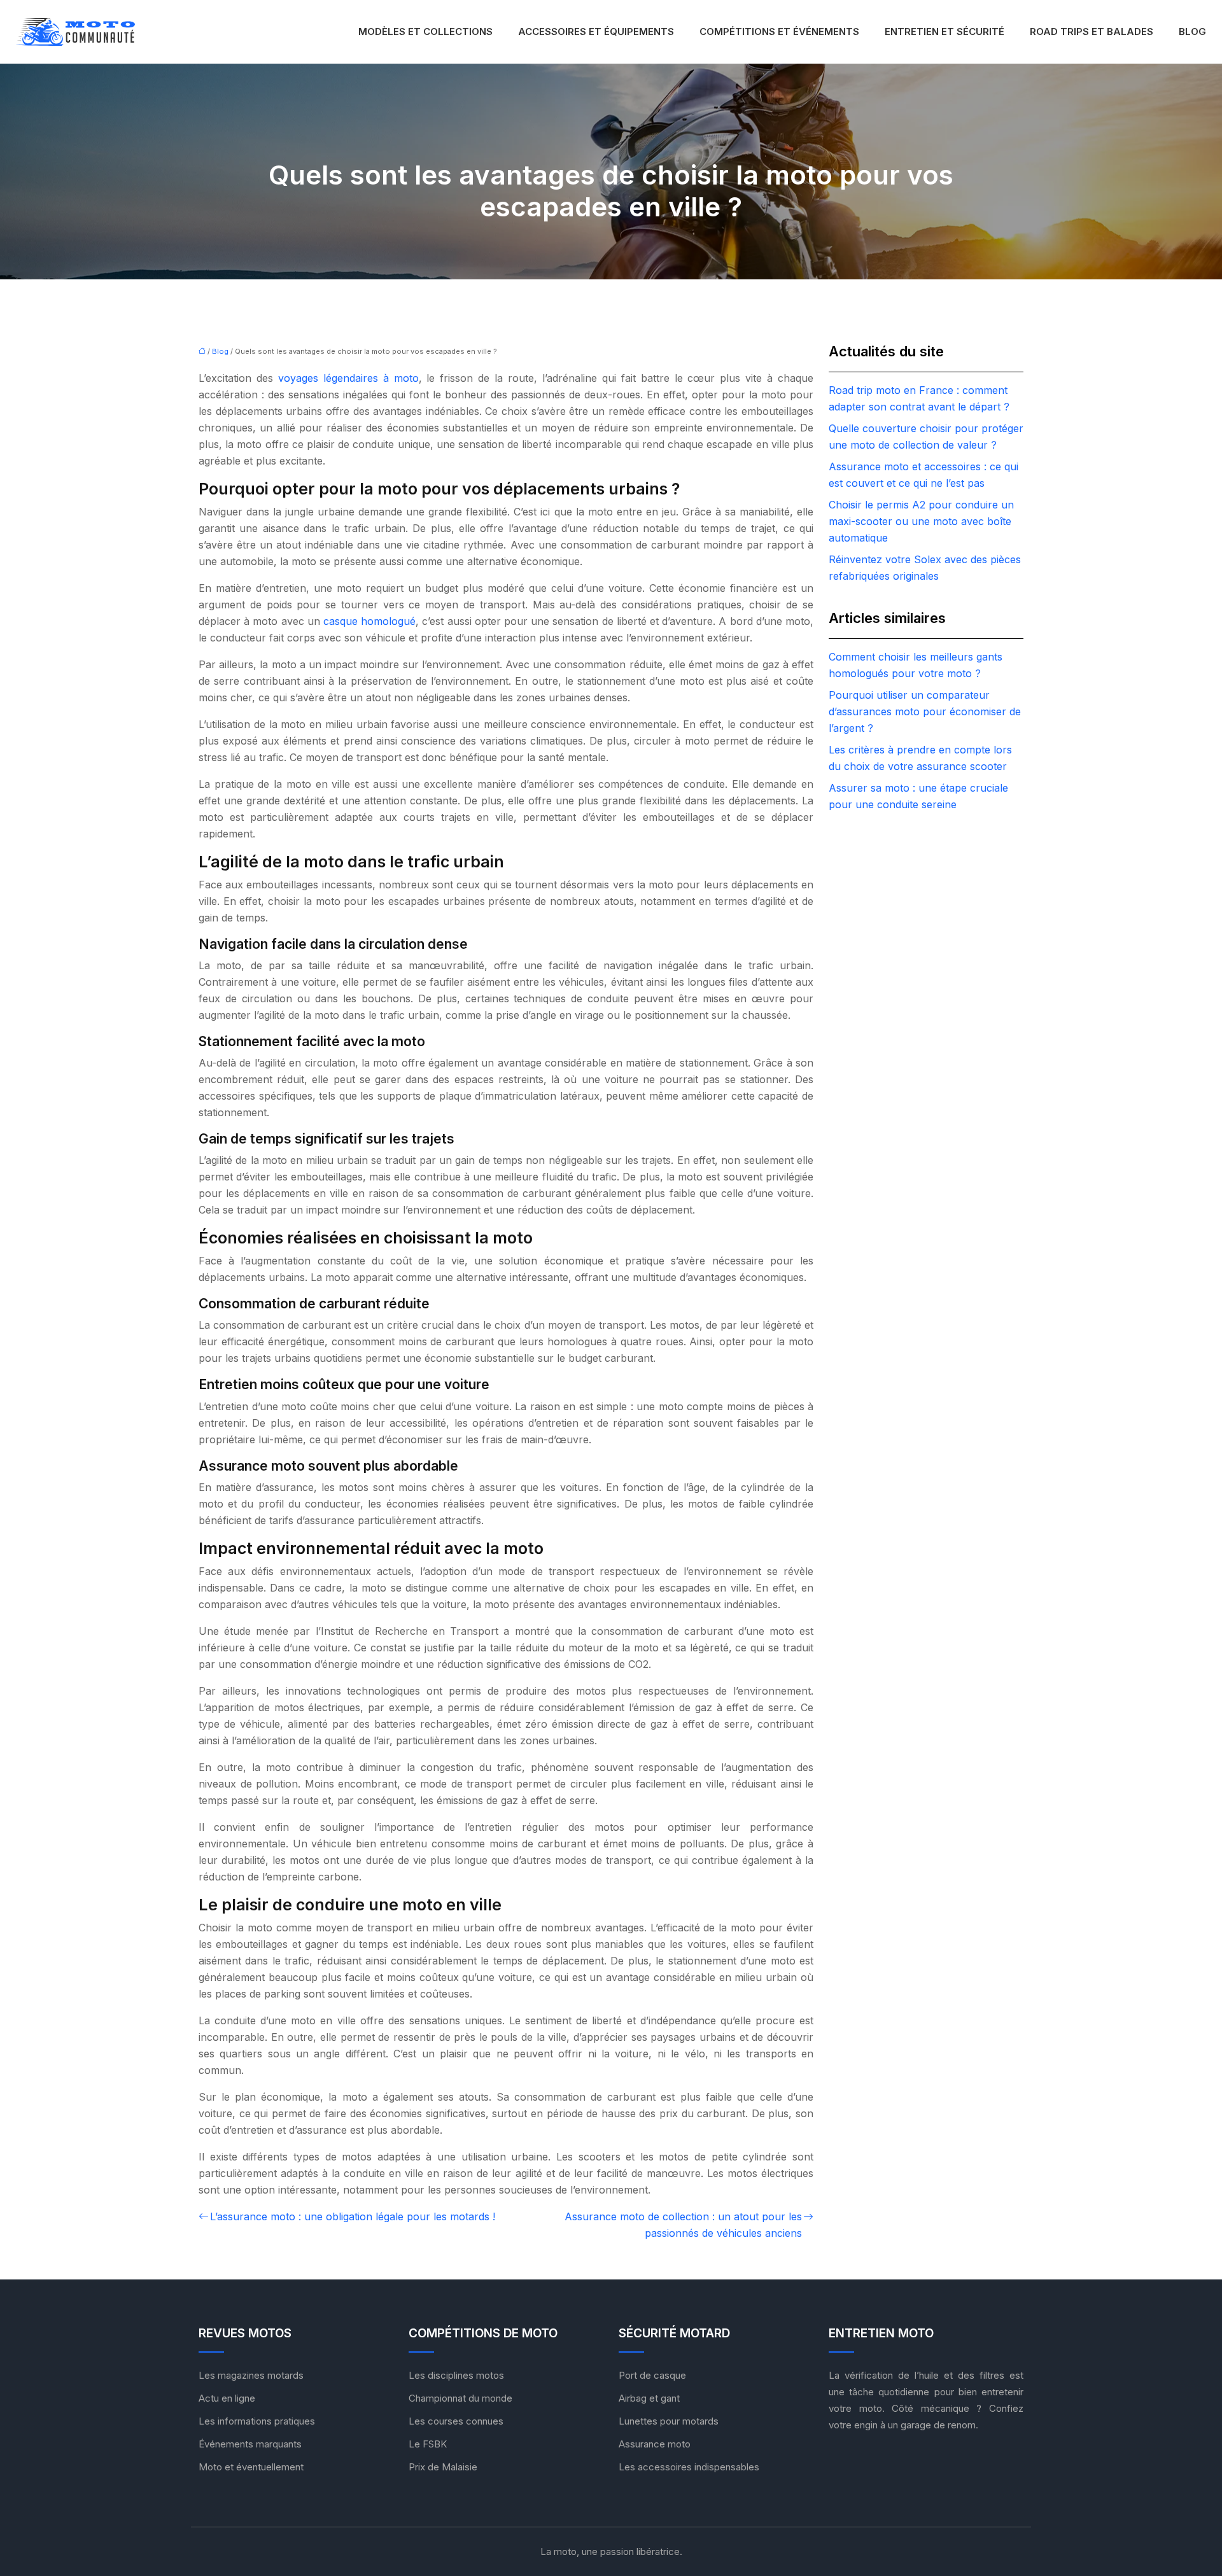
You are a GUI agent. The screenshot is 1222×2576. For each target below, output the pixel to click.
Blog (1192, 31)
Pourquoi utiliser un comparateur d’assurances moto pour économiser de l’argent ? (925, 711)
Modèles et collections (425, 31)
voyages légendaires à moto (348, 378)
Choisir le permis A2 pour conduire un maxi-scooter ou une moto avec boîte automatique (921, 521)
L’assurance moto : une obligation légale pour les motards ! (353, 2216)
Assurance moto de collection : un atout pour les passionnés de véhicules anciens (683, 2225)
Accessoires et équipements (596, 31)
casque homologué (369, 621)
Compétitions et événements (779, 31)
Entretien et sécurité (945, 31)
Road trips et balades (1092, 31)
